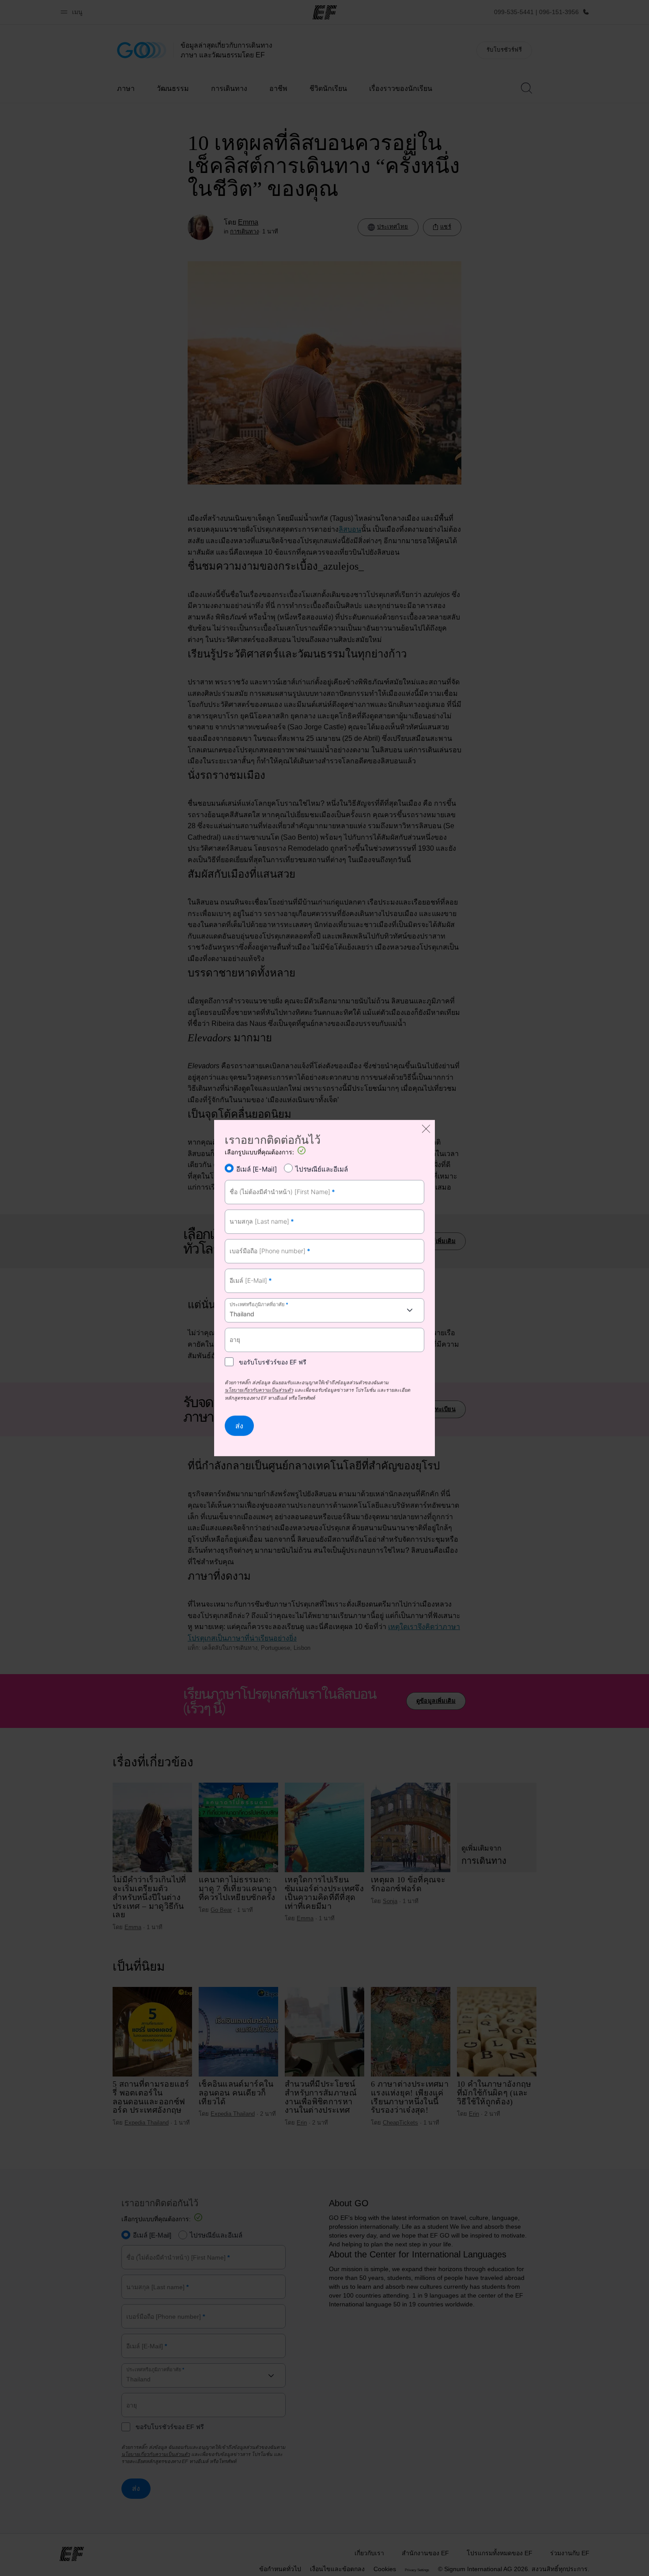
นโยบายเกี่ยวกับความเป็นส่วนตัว (259, 1391)
